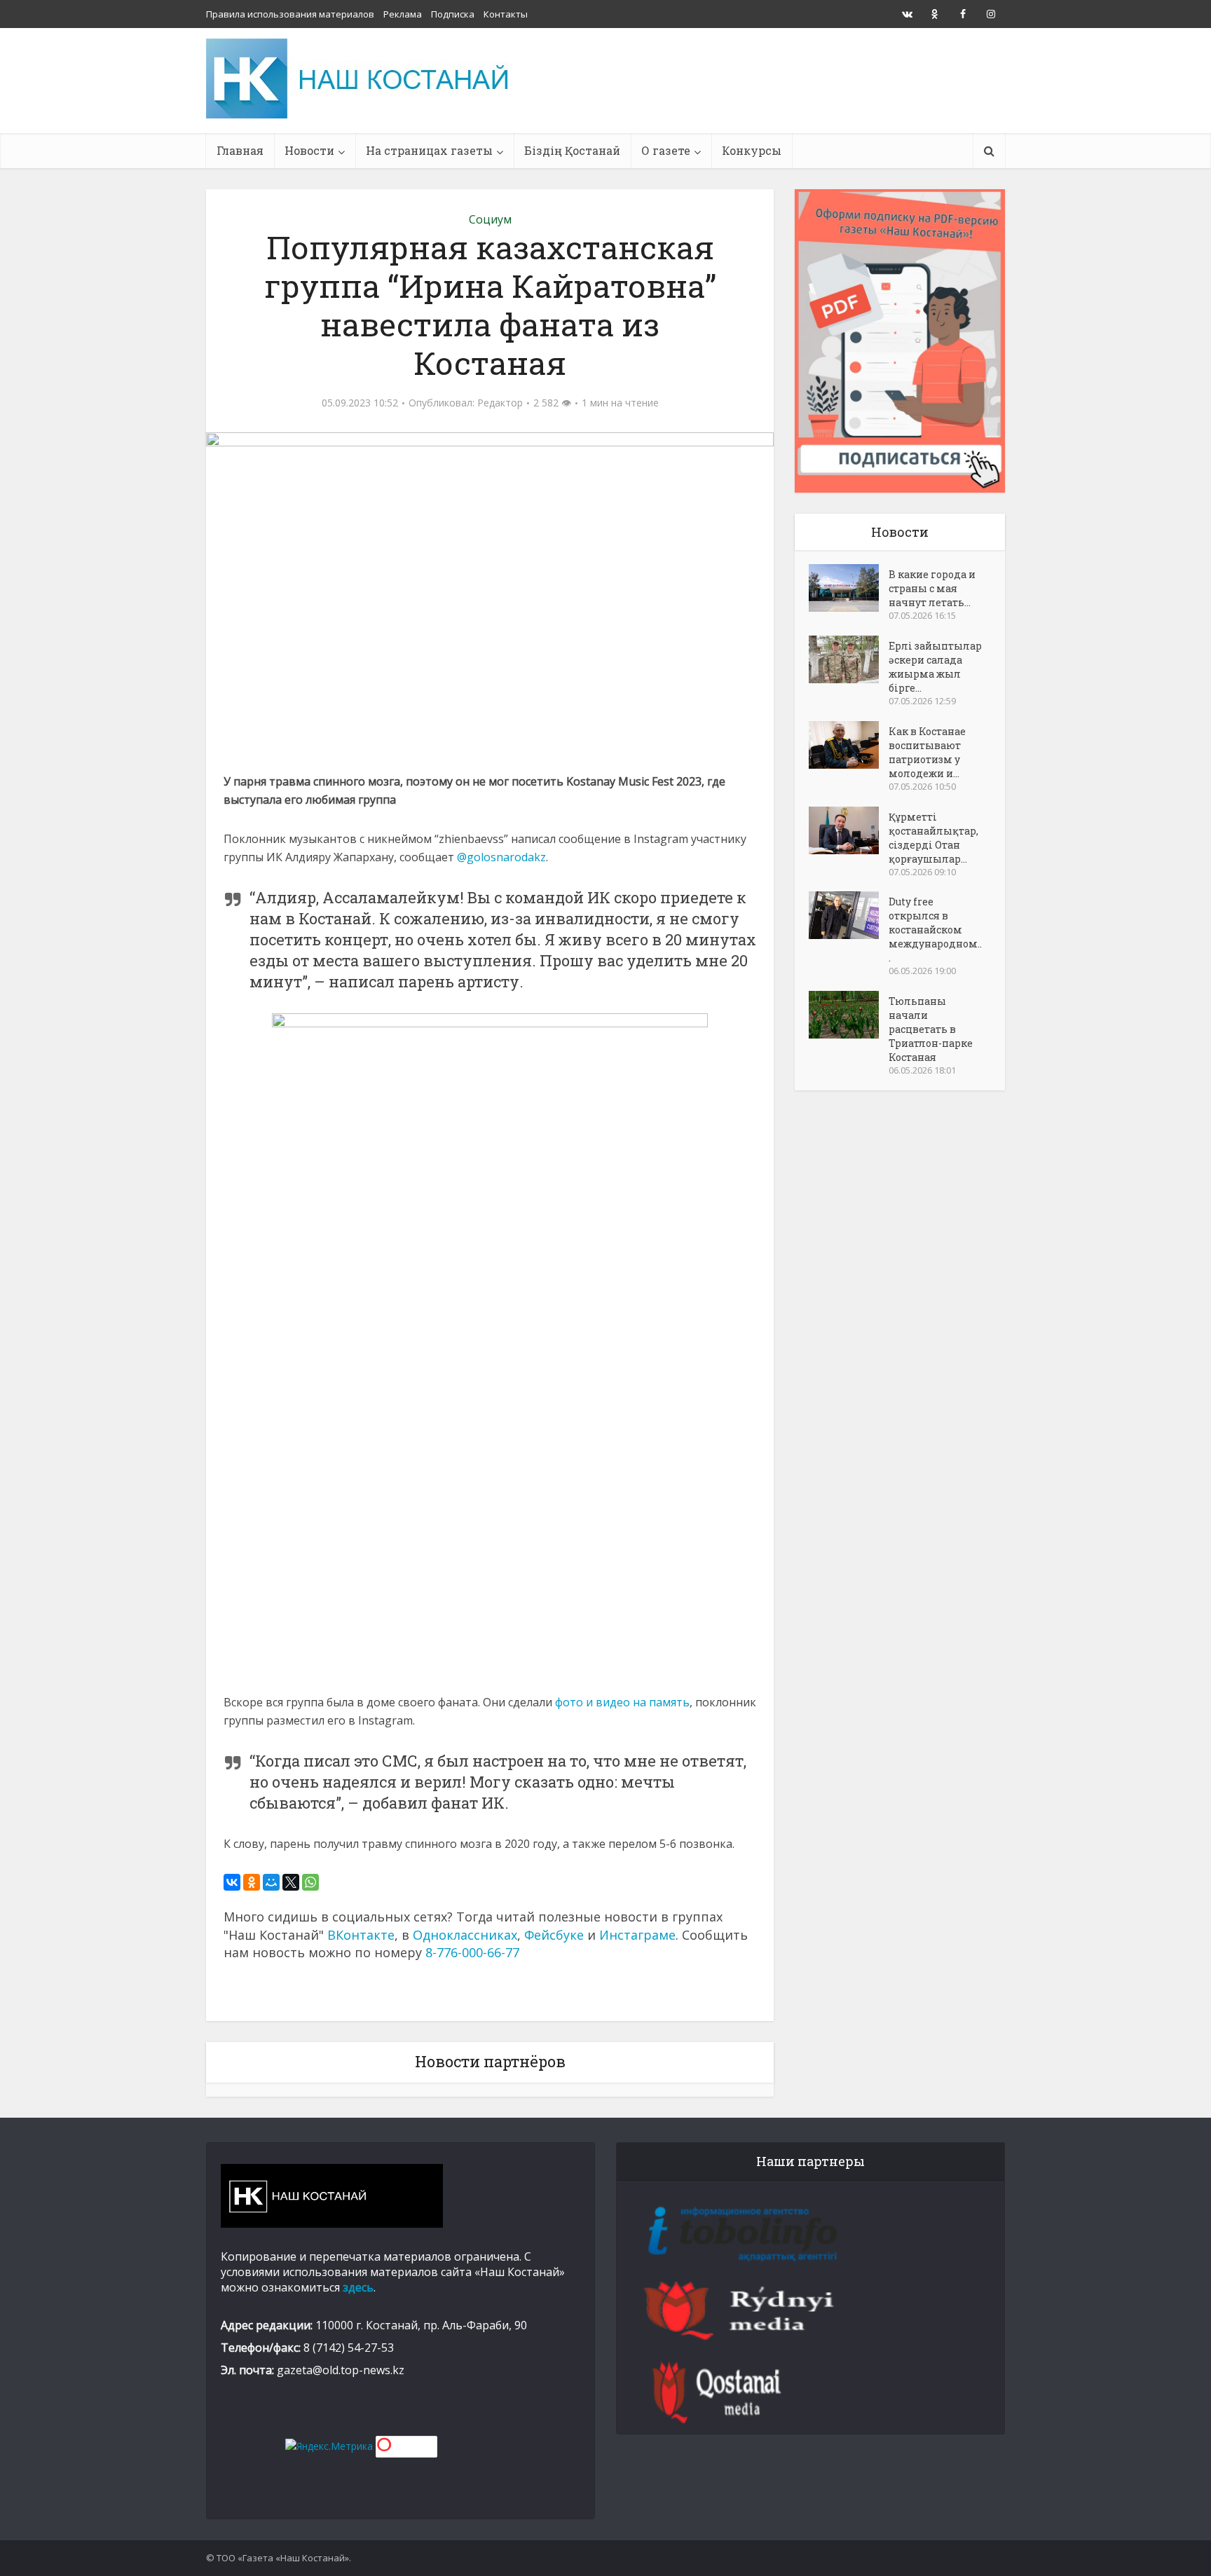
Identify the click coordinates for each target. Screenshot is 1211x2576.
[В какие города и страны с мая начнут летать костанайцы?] (849, 588)
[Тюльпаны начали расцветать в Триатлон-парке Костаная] (849, 1015)
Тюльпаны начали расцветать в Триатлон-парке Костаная (931, 1029)
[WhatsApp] (310, 1882)
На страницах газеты (429, 150)
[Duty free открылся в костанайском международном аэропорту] (849, 915)
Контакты (506, 14)
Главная (240, 150)
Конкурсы (752, 150)
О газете (666, 150)
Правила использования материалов (290, 14)
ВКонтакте (361, 1935)
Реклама (403, 14)
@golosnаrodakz (501, 857)
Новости (309, 150)
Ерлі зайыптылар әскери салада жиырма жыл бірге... (935, 667)
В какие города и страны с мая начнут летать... (932, 588)
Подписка (453, 14)
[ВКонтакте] (232, 1882)
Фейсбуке (554, 1935)
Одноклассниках (465, 1935)
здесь (358, 2287)
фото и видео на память (622, 1702)
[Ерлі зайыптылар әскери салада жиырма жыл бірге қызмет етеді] (849, 659)
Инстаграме (637, 1935)
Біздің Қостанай (572, 150)
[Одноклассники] (252, 1882)
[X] (291, 1882)
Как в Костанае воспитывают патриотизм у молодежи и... (927, 752)
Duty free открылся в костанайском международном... (935, 930)
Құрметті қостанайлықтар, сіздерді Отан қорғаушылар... (933, 838)
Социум (490, 219)
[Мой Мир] (271, 1882)
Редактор (500, 403)
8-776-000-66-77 (472, 1952)
